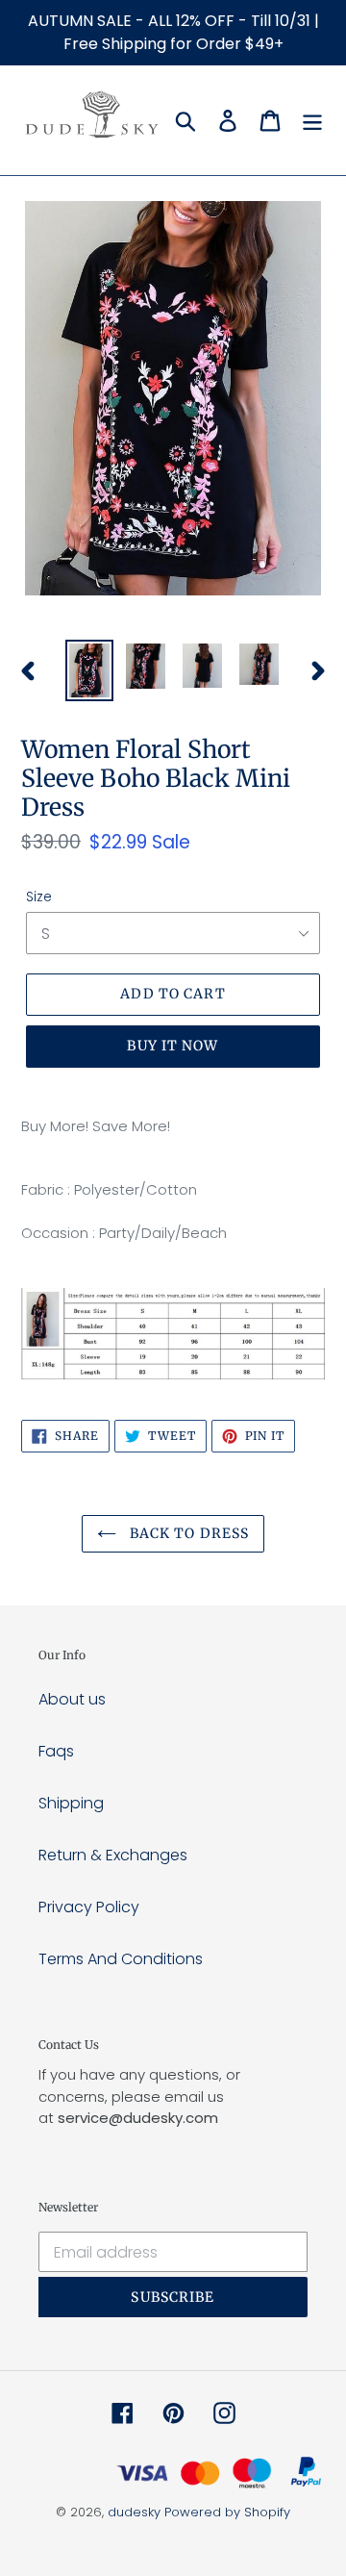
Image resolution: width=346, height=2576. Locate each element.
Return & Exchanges (113, 1855)
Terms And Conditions (121, 1959)
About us (72, 1699)
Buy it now (173, 1046)
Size (39, 897)
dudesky (134, 2512)
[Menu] (312, 120)
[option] (89, 670)
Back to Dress (188, 1533)
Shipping (71, 1803)
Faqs (56, 1751)
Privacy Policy (89, 1907)
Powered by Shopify (227, 2512)
